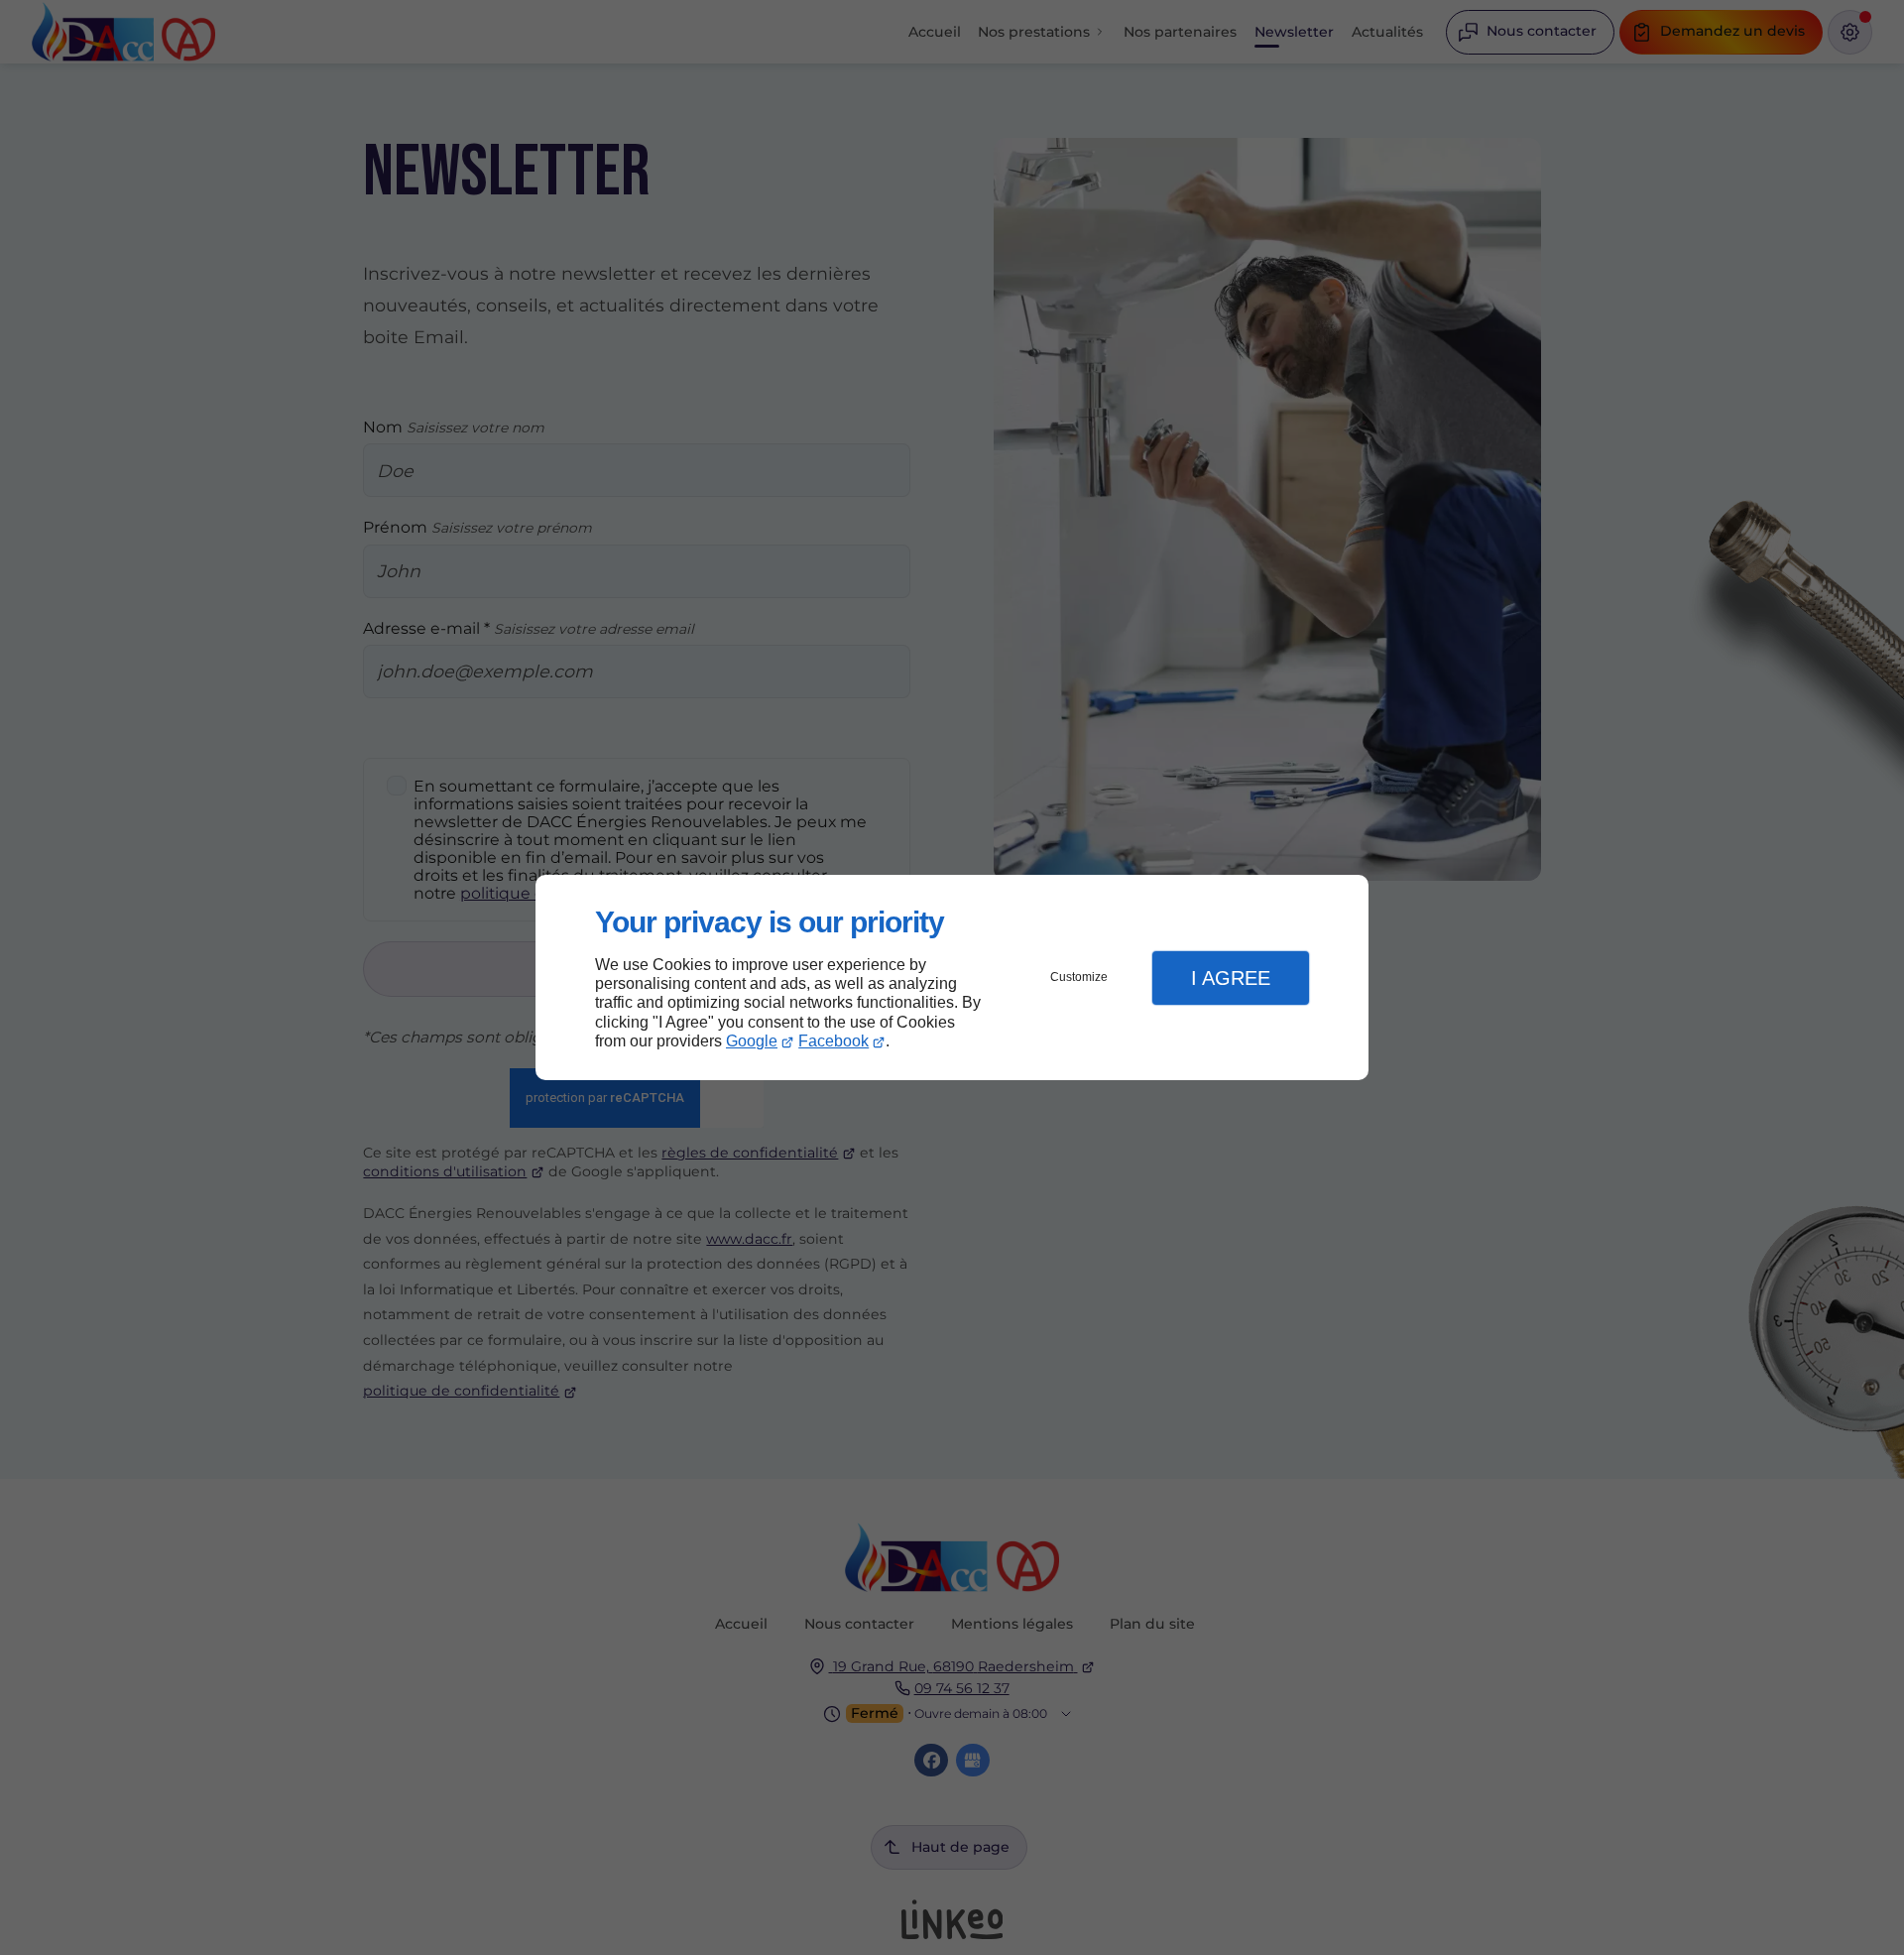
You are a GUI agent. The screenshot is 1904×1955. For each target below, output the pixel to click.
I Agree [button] (1231, 978)
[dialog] (952, 977)
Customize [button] (1079, 977)
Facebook (833, 1041)
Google (752, 1041)
